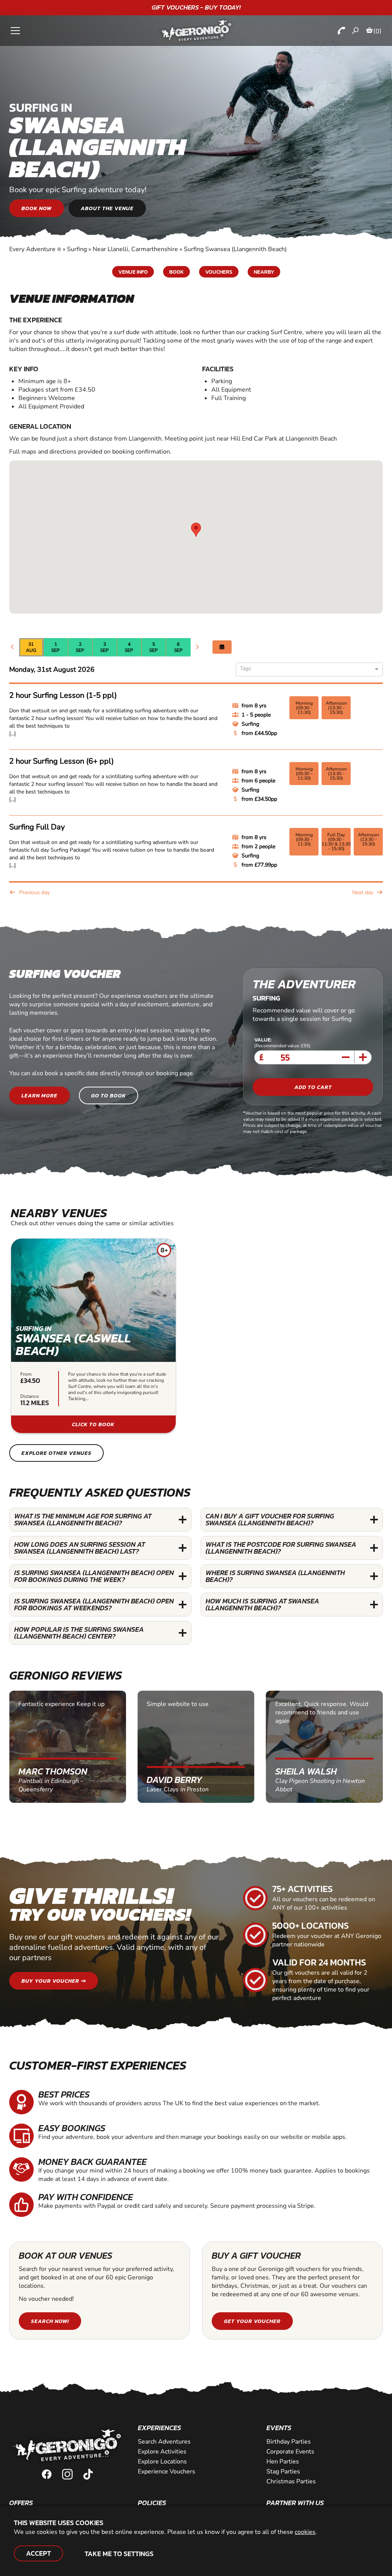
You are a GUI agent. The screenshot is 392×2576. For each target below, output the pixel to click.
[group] (93, 1336)
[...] (12, 734)
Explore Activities (162, 2452)
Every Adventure (35, 249)
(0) (377, 31)
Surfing (77, 249)
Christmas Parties (291, 2481)
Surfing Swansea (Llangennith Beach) (235, 249)
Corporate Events (290, 2452)
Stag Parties (283, 2472)
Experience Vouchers (167, 2472)
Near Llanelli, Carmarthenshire (135, 249)
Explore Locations (162, 2462)
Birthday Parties (289, 2442)
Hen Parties (283, 2462)
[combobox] (306, 670)
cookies (305, 2532)
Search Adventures (164, 2442)
